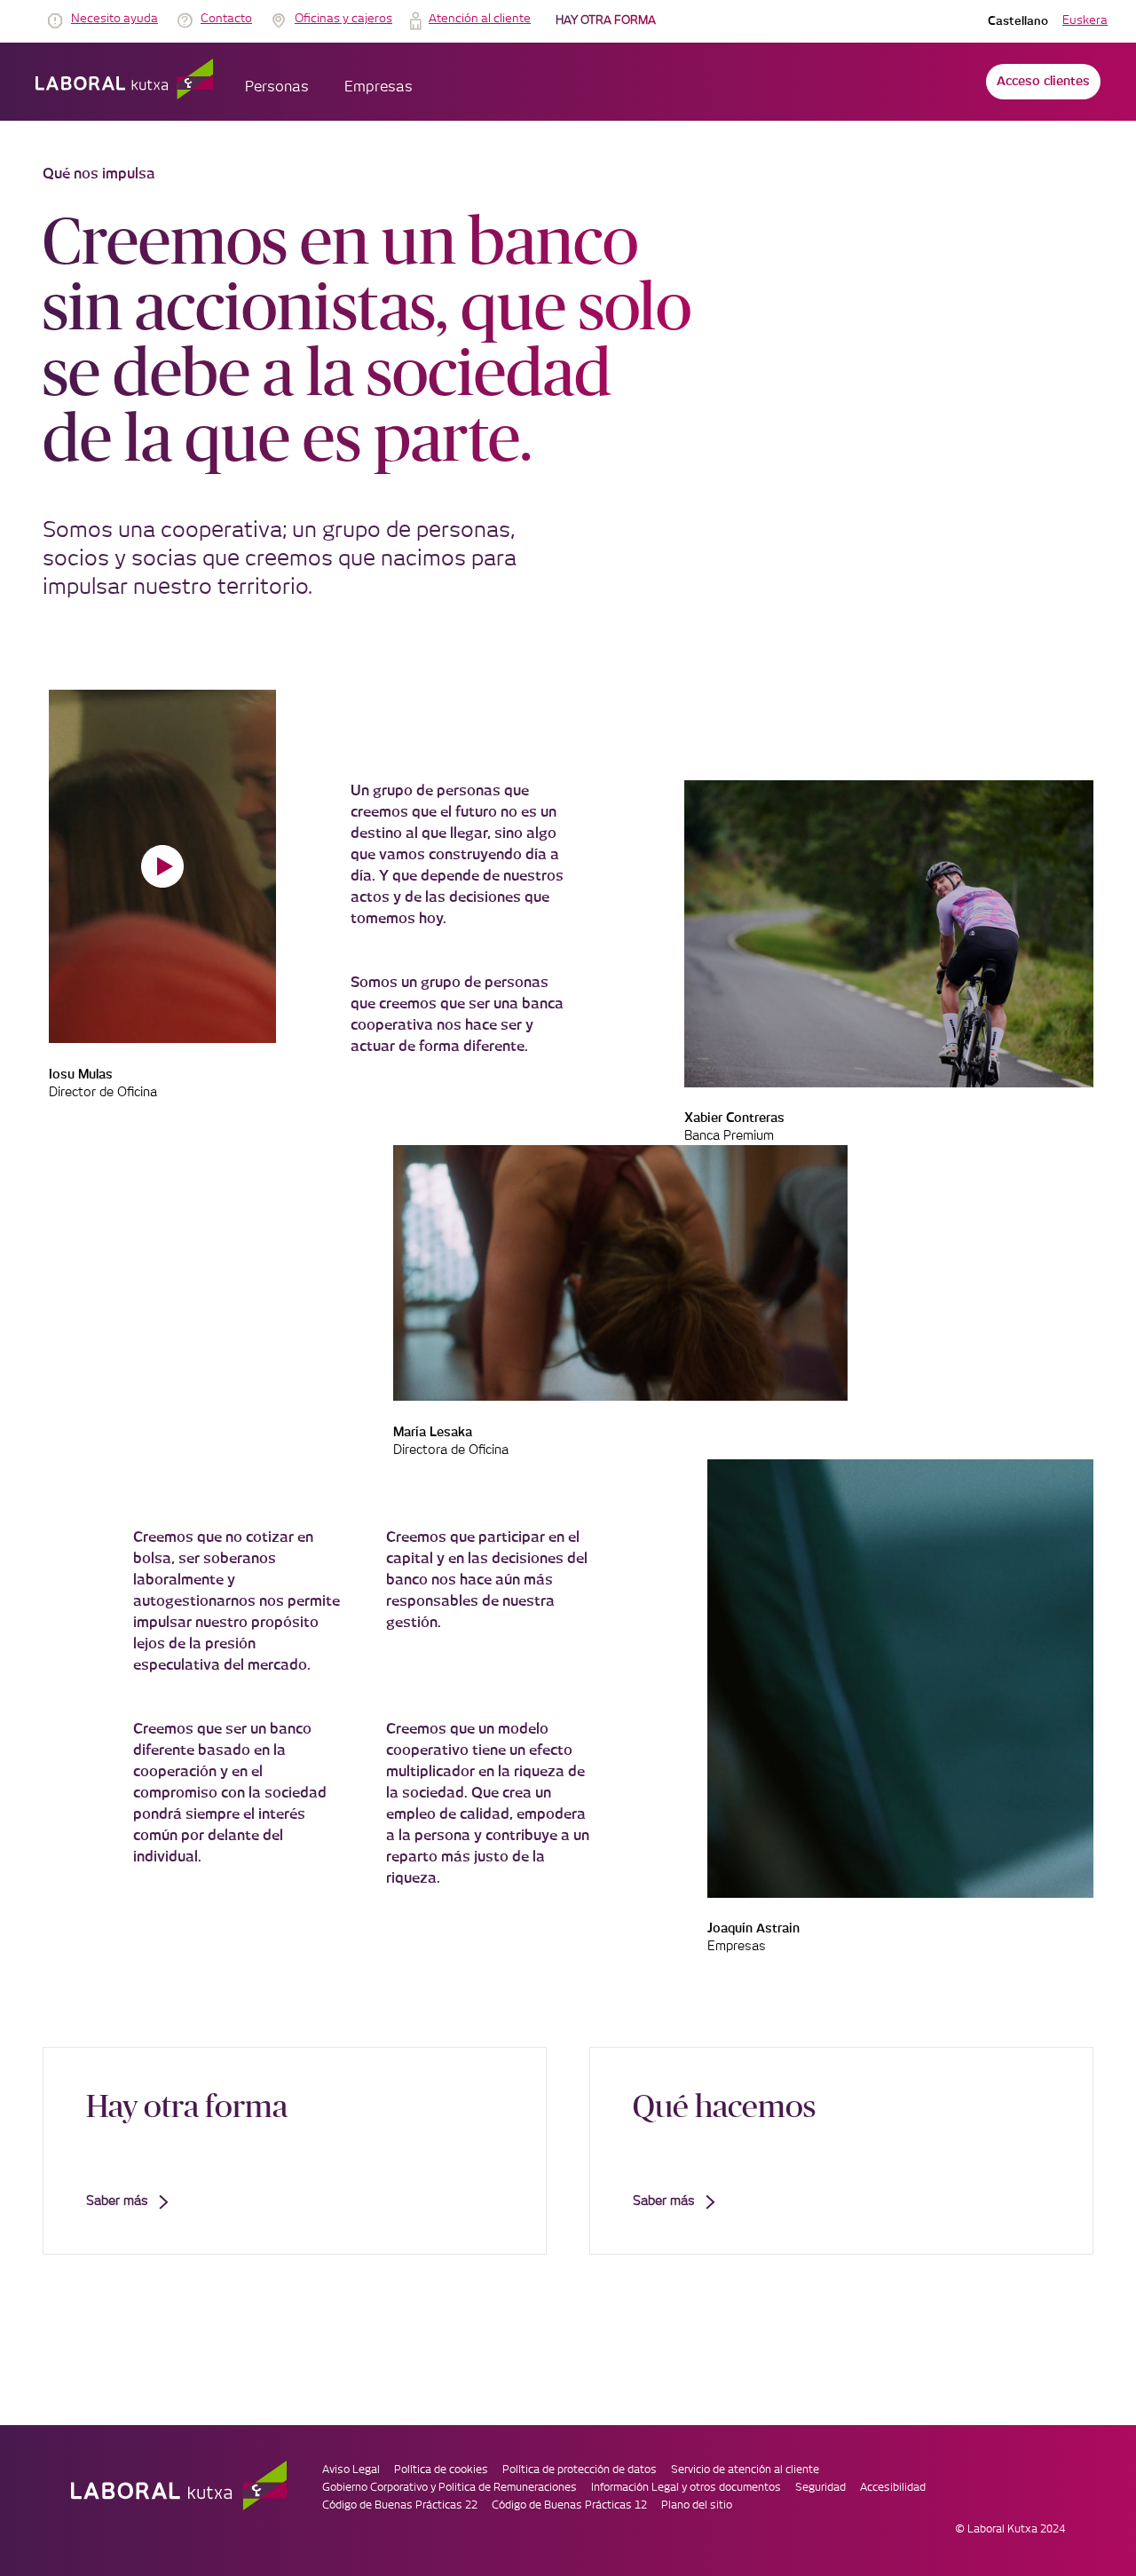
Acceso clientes (1043, 82)
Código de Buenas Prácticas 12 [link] (569, 2505)
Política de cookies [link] (441, 2469)
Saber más (117, 2201)
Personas (277, 87)
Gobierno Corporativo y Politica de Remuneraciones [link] (450, 2487)
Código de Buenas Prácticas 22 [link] (400, 2505)
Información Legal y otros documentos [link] (686, 2487)
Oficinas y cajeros (343, 19)
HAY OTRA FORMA (606, 21)
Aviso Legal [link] (351, 2469)
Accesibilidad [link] (893, 2487)
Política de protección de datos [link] (580, 2469)
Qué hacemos (724, 2106)
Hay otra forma (187, 2106)
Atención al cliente (480, 19)
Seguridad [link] (820, 2487)
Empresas (379, 87)
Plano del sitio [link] (697, 2505)
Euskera (1085, 21)
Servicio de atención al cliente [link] (745, 2469)
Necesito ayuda (114, 19)
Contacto (226, 19)
